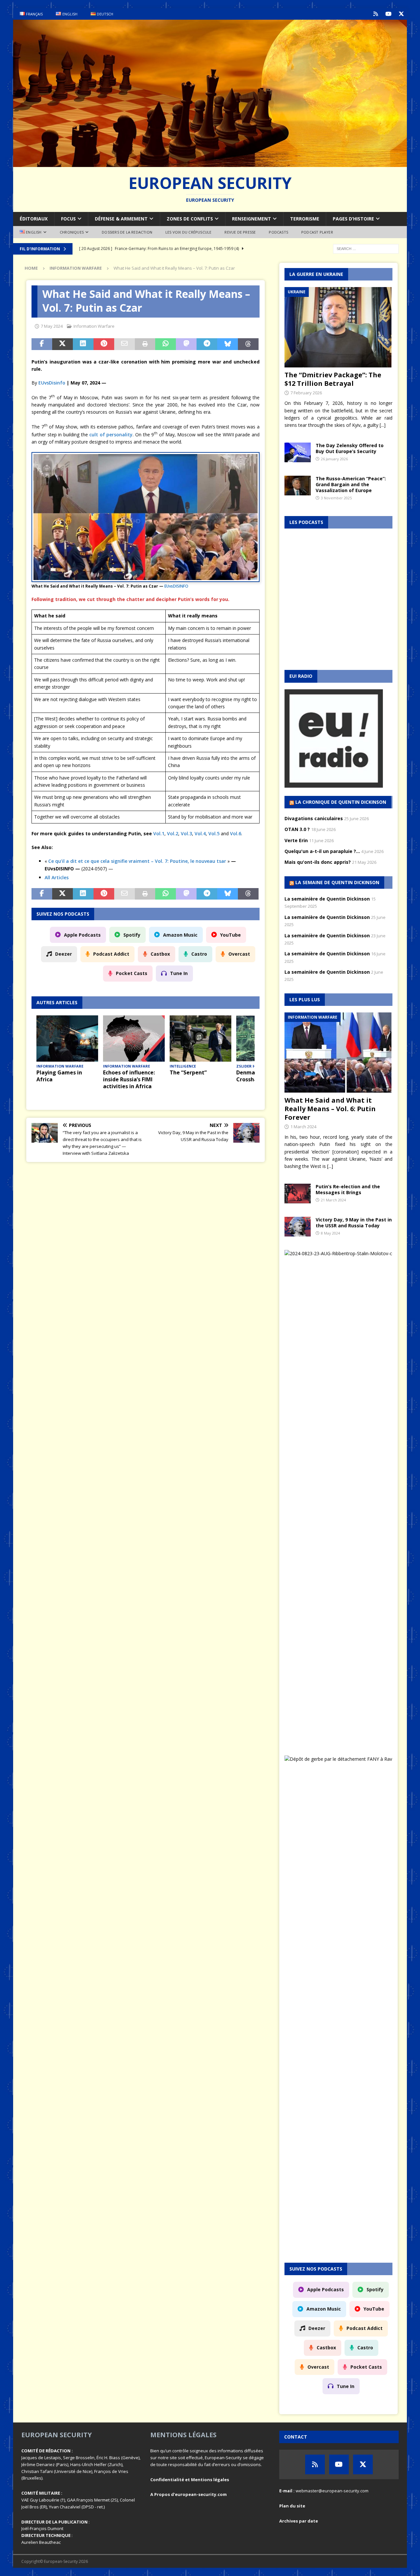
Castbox (160, 954)
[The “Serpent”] (200, 1039)
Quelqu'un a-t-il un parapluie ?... (322, 851)
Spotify (132, 935)
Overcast (239, 954)
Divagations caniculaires (314, 818)
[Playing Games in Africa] (67, 1039)
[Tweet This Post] (63, 344)
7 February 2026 (306, 393)
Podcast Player (317, 232)
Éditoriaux (34, 219)
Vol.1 (159, 833)
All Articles (57, 877)
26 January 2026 (334, 459)
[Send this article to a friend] (125, 344)
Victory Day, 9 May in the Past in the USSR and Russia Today (354, 1223)
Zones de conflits (190, 219)
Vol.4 (200, 833)
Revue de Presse (240, 232)
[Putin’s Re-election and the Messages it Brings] (298, 1194)
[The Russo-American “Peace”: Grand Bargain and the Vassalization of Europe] (298, 486)
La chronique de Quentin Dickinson (341, 802)
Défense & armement (121, 219)
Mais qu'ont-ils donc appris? (318, 862)
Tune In (179, 973)
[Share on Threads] (248, 344)
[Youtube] (388, 14)
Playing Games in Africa (59, 1076)
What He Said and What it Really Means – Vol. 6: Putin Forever (330, 1109)
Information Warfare (94, 326)
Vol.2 (173, 833)
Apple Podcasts (82, 935)
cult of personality (111, 434)
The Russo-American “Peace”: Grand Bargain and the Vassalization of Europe (351, 484)
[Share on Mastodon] (186, 344)
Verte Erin (296, 840)
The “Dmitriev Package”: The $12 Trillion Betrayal (333, 379)
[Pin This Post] (104, 344)
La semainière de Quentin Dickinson (327, 899)
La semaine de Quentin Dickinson (337, 882)
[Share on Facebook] (42, 344)
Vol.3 (186, 833)
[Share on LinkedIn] (83, 344)
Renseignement (252, 219)
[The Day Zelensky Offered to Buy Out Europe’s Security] (298, 452)
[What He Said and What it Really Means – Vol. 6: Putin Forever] (339, 1053)
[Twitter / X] (401, 14)
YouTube (231, 935)
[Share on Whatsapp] (166, 344)
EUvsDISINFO (176, 586)
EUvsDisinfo (52, 383)
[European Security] (210, 163)
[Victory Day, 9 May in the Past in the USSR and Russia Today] (298, 1227)
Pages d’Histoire (353, 219)
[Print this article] (145, 344)
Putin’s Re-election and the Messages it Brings (348, 1189)
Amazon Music (180, 935)
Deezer (63, 954)
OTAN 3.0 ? (297, 829)
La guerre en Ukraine (316, 274)
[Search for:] (366, 248)
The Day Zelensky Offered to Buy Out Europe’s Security (350, 448)
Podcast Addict (111, 954)
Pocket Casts (132, 973)
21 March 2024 (333, 1200)
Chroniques (72, 232)
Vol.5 (214, 833)
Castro (199, 954)
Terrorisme (305, 219)
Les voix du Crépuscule (188, 232)
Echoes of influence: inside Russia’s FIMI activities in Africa (129, 1079)
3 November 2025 (336, 498)
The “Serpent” (188, 1072)
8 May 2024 (330, 1233)
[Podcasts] (376, 14)
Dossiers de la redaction (127, 232)
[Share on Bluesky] (228, 344)
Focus (68, 219)
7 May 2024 (52, 326)
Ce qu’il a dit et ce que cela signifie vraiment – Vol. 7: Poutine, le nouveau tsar (137, 861)
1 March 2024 (303, 1127)
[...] (383, 425)
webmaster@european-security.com (332, 2491)
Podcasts (278, 232)
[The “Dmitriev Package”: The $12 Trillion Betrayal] (339, 327)
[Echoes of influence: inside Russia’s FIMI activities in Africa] (134, 1039)
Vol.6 (236, 833)
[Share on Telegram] (207, 344)
